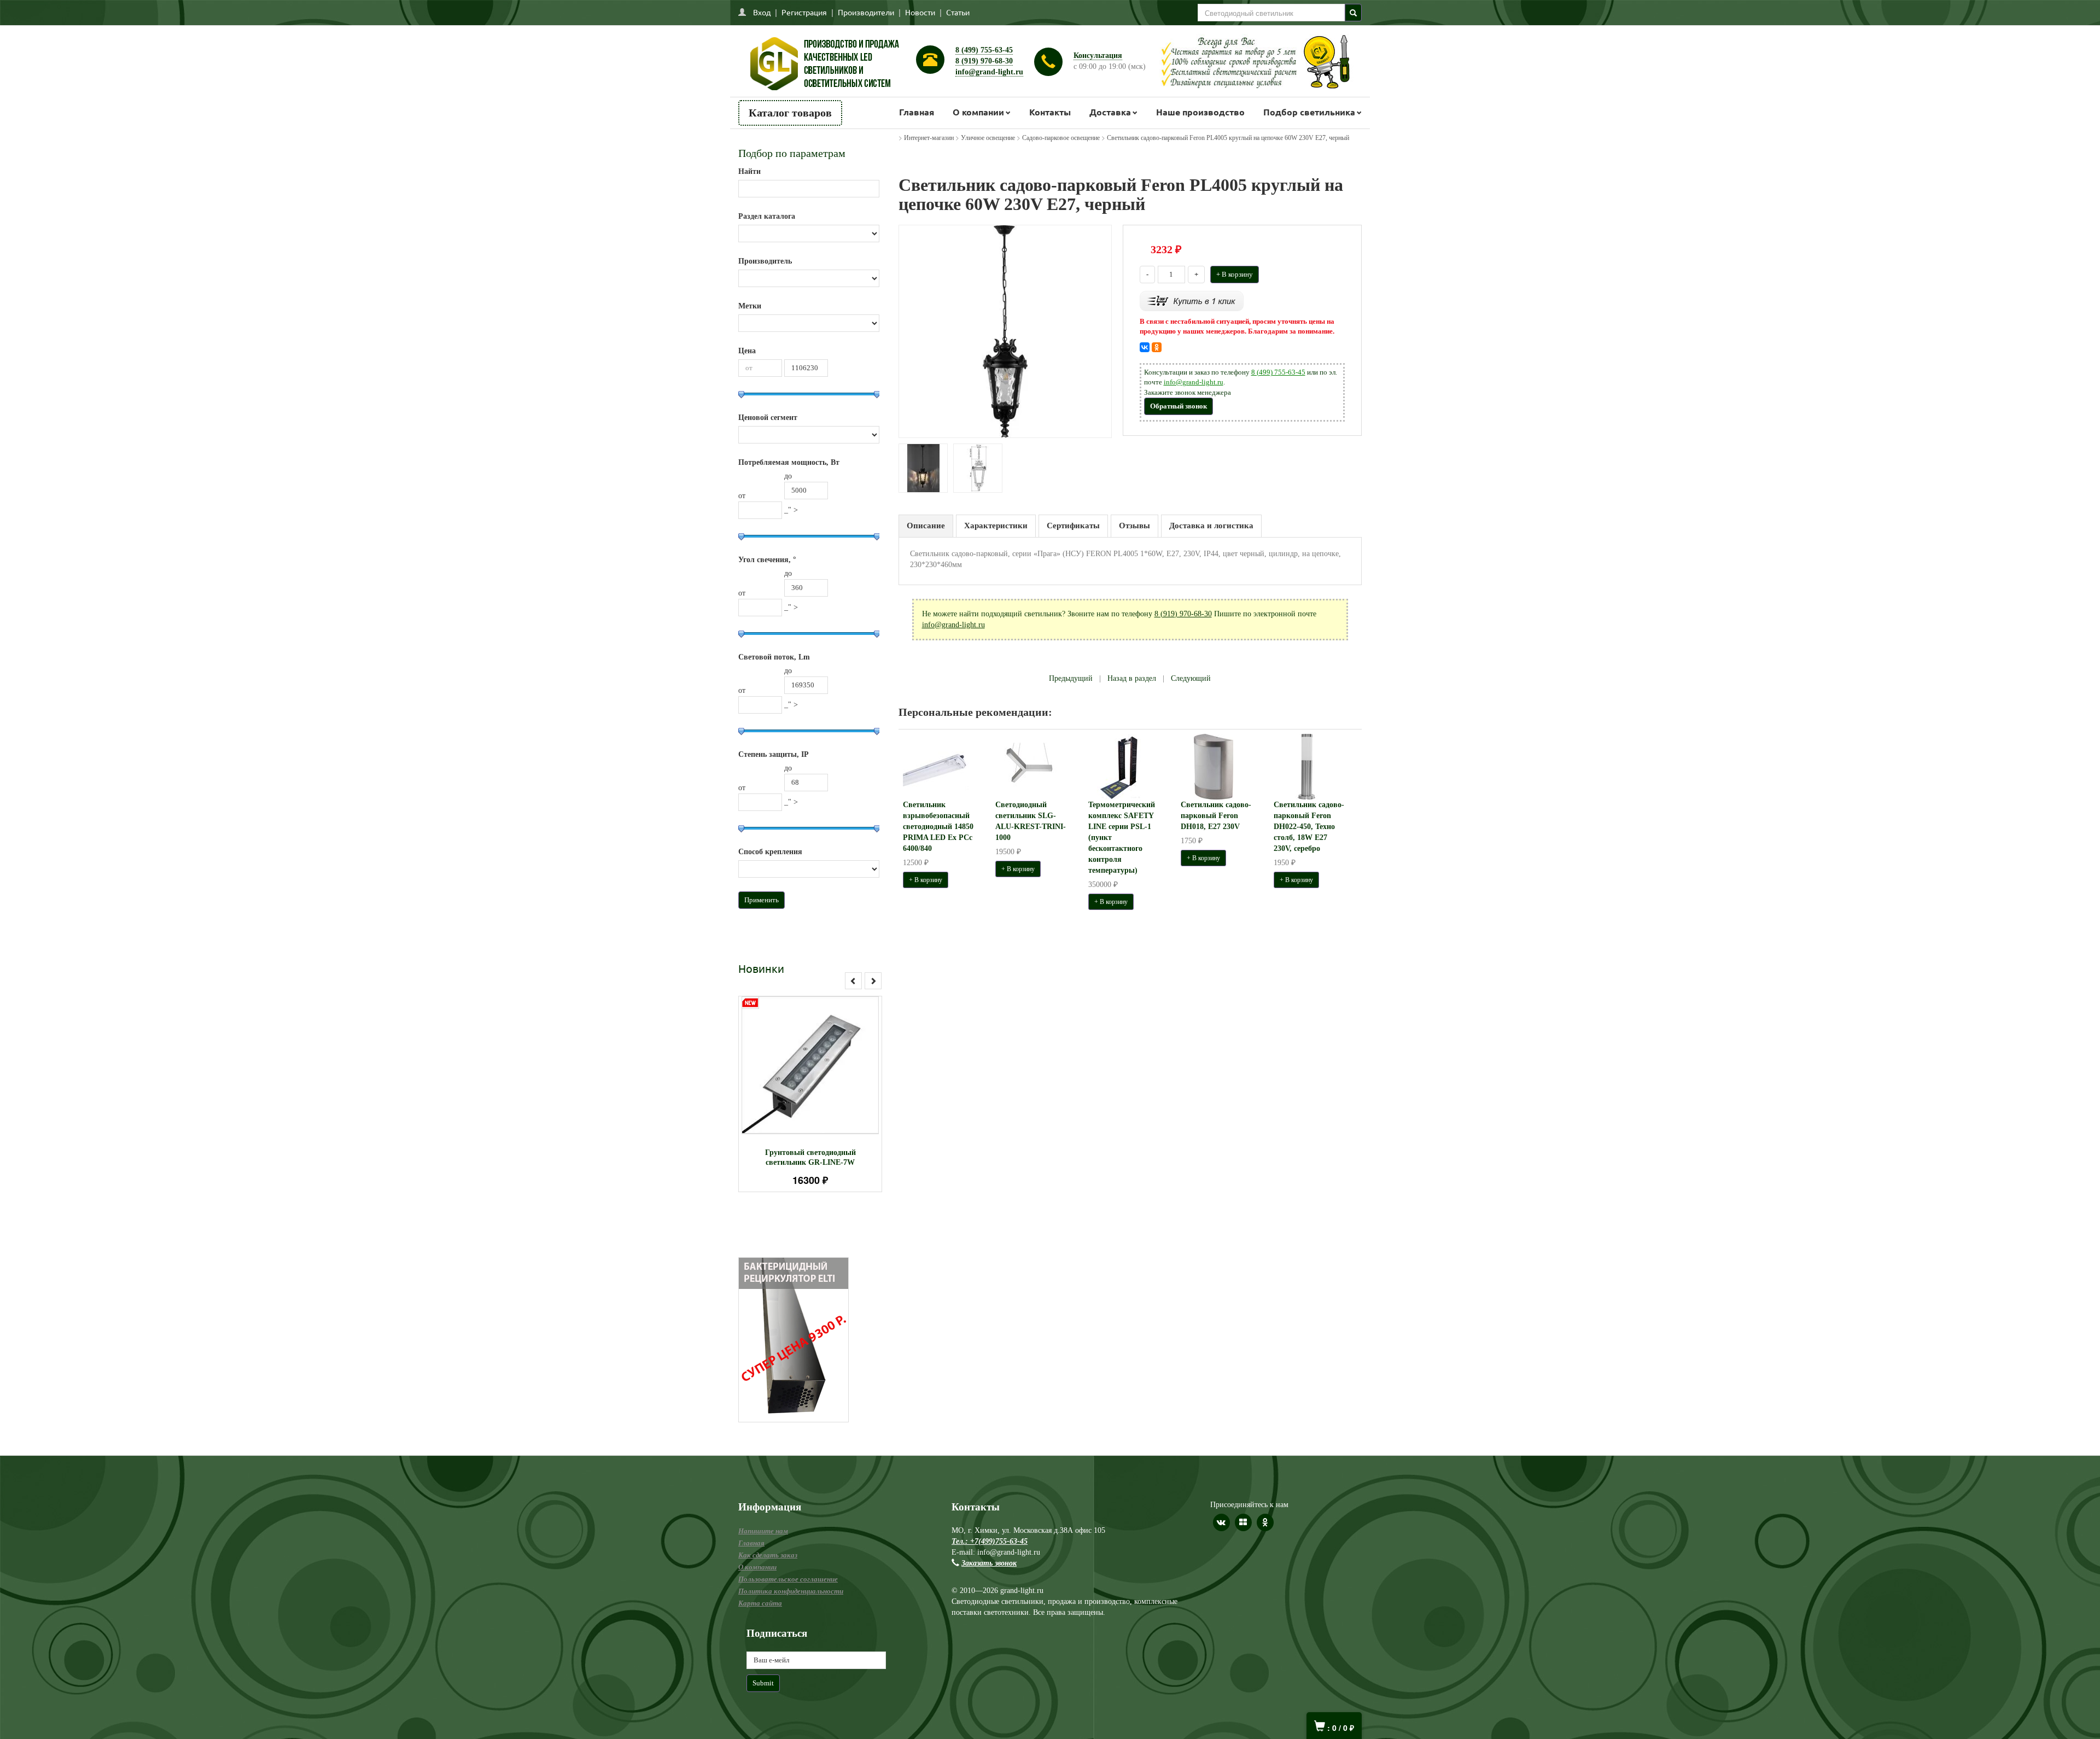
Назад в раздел (1132, 678)
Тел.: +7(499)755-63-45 (990, 1541)
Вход (762, 12)
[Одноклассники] (1157, 347)
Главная (917, 112)
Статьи (958, 12)
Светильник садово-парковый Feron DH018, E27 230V (1216, 816)
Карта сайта (760, 1603)
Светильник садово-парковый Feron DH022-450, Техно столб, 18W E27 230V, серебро (1309, 827)
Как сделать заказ (768, 1555)
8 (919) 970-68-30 (984, 61)
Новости (920, 12)
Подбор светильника (1309, 112)
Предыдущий (1071, 678)
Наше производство (1200, 112)
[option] (810, 1094)
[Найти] (1353, 13)
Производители (866, 12)
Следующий (1191, 678)
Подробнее (824, 1060)
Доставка (1110, 112)
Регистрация (804, 12)
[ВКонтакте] (1145, 347)
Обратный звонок (1179, 406)
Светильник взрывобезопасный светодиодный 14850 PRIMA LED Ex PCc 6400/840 (938, 827)
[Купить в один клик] (1192, 300)
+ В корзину (1235, 274)
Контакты (1050, 112)
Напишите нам (763, 1531)
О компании (978, 112)
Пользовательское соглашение (788, 1579)
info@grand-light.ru (989, 72)
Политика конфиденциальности (791, 1591)
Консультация (1098, 56)
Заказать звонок (989, 1563)
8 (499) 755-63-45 (984, 50)
